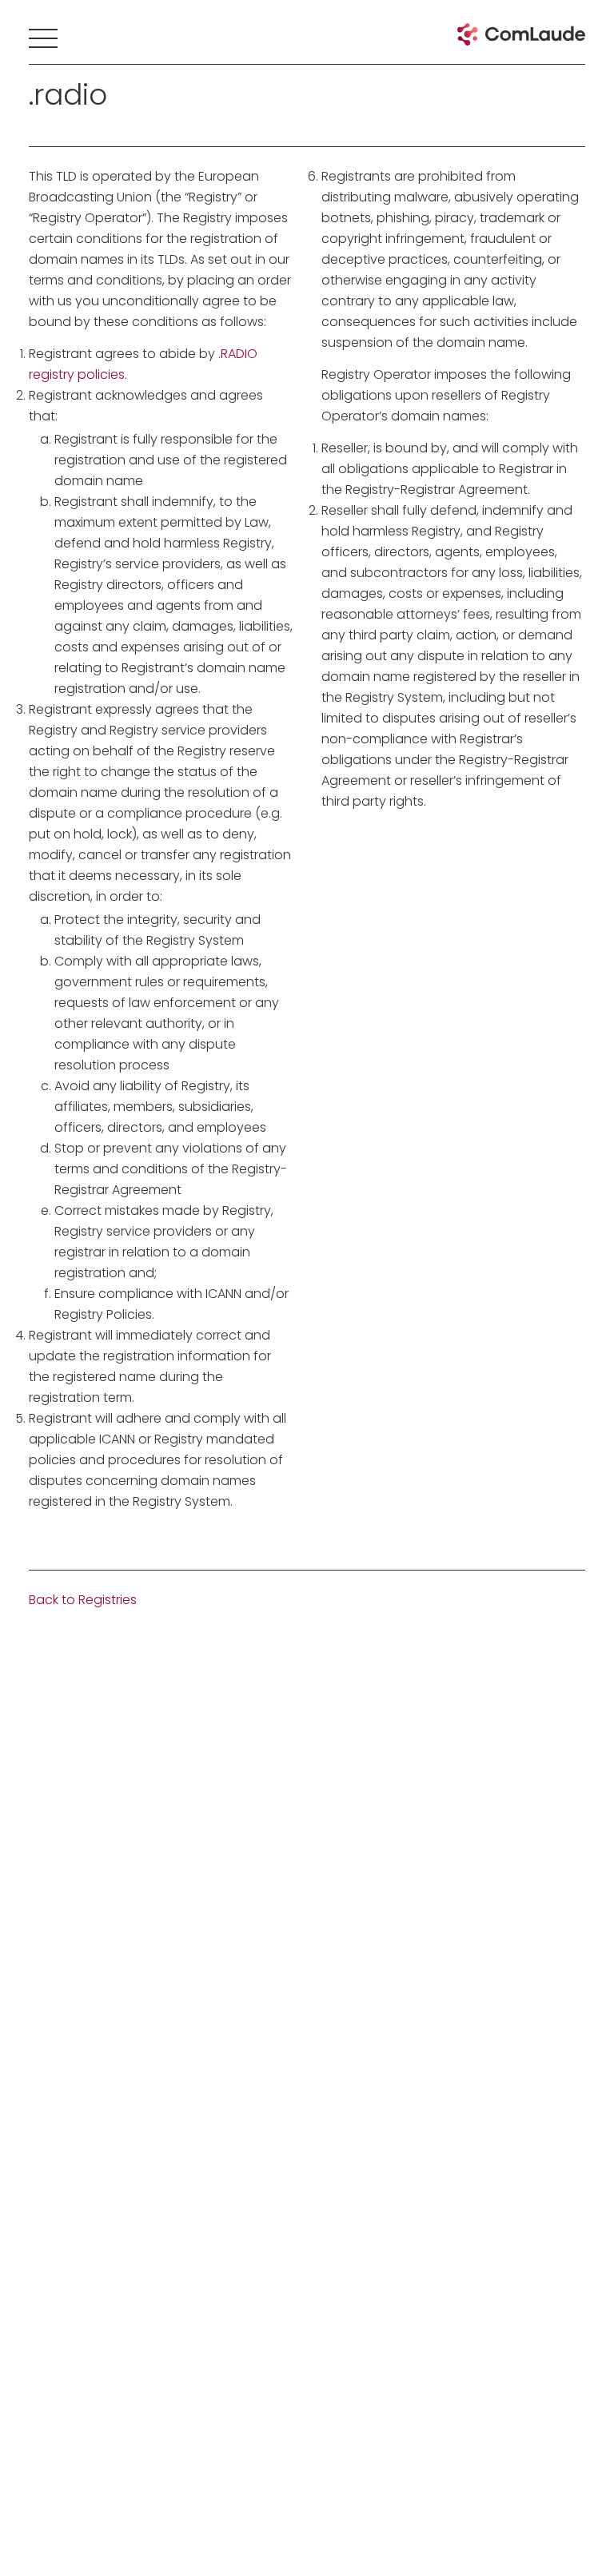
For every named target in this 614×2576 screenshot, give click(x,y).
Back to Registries (83, 1600)
